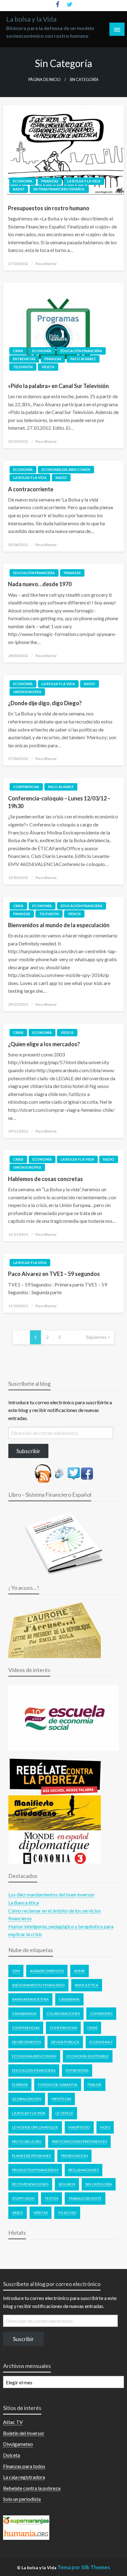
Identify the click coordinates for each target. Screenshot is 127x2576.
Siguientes (96, 1337)
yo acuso (67, 2213)
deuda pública (65, 2042)
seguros (67, 2184)
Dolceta (12, 2455)
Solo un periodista (22, 2499)
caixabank (69, 1999)
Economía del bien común (66, 469)
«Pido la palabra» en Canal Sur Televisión (58, 386)
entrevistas (77, 2070)
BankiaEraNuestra (30, 1999)
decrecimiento (27, 2042)
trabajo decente (85, 2198)
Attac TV (13, 2422)
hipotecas (61, 2099)
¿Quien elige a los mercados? (44, 1044)
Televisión (23, 367)
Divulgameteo (18, 2444)
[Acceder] (74, 1473)
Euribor (20, 2085)
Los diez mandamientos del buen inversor (51, 1894)
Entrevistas (24, 359)
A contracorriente (31, 489)
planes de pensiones (31, 2156)
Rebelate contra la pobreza (32, 2488)
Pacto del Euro (27, 2141)
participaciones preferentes (79, 2141)
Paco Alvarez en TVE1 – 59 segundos (54, 1274)
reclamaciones (84, 2170)
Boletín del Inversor (24, 2433)
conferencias (63, 2028)
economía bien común (34, 2056)
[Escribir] (59, 1473)
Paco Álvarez (83, 359)
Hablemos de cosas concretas (45, 1179)
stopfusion (23, 2198)
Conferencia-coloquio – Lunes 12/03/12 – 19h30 (59, 802)
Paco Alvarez (46, 264)
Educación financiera (81, 351)
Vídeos (48, 367)
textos (51, 2198)
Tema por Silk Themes (84, 2567)
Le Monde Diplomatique (35, 2127)
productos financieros (35, 2170)
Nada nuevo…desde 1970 (40, 584)
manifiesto (79, 2127)
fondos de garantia (58, 2085)
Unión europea (27, 692)
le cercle (64, 2113)
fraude (95, 2085)
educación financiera (34, 2070)
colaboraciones (63, 2013)
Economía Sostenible (88, 2056)
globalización (27, 2099)
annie (80, 1971)
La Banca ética (24, 1902)
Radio (19, 189)
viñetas (41, 2213)
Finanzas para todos (24, 2466)
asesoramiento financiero (38, 1985)
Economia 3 (101, 2042)
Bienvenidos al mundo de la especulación (59, 925)
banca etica (87, 1985)
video (18, 2213)
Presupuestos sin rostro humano (49, 208)
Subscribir (28, 1451)
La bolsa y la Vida (31, 19)
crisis (92, 2028)
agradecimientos (47, 1971)
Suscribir (23, 2339)
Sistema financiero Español (59, 189)
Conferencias (26, 787)
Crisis (18, 351)
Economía (23, 181)
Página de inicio (45, 80)
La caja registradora (24, 2477)
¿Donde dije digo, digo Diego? (45, 703)
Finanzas (50, 181)
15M (16, 1971)
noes (105, 2127)
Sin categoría (99, 2184)
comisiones (101, 2013)
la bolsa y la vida (29, 2113)
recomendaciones (30, 2184)
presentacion (74, 2156)
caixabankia (24, 2013)
